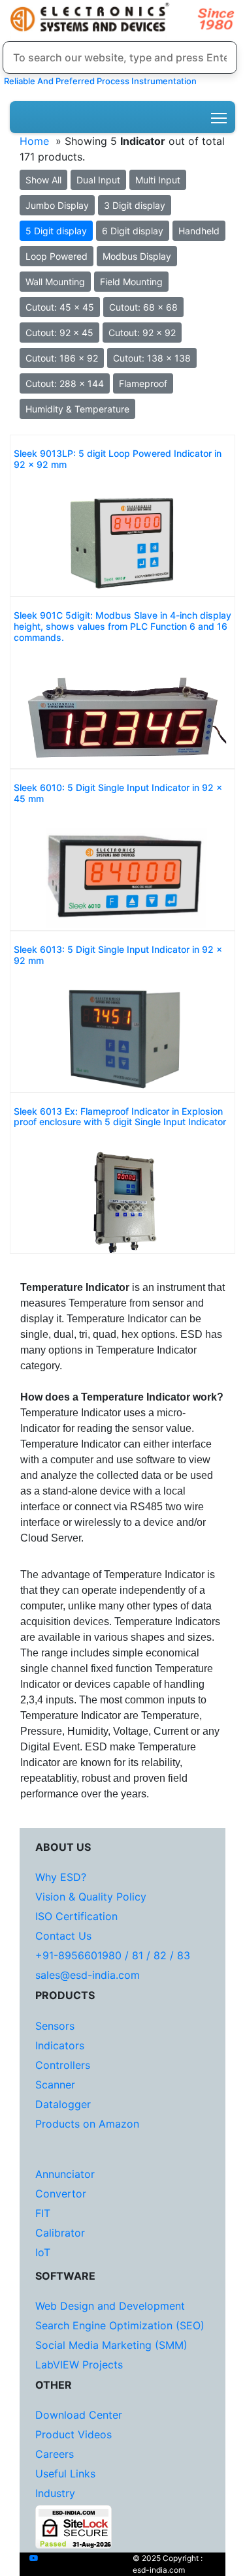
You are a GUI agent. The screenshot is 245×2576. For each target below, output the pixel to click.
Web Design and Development (110, 2306)
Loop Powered (57, 256)
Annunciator (65, 2174)
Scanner (55, 2085)
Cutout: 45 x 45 (60, 307)
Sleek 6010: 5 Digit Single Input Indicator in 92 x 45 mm (118, 793)
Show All (43, 180)
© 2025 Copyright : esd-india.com (168, 2564)
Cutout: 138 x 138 (152, 358)
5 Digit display (56, 231)
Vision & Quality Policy (91, 1897)
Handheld (199, 231)
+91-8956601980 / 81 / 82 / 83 (113, 1955)
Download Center (79, 2415)
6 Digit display (133, 231)
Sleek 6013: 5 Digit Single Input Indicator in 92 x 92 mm (118, 955)
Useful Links (65, 2474)
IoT (43, 2252)
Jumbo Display (57, 205)
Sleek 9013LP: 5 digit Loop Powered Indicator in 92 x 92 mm (118, 459)
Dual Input (98, 180)
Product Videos (73, 2434)
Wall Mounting (55, 282)
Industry (55, 2493)
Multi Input (158, 180)
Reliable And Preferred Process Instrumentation (98, 81)
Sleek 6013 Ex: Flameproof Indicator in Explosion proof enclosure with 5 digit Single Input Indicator (120, 1117)
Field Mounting (131, 282)
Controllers (63, 2065)
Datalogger (63, 2104)
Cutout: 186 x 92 (62, 358)
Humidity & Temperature (77, 409)
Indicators (60, 2045)
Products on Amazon (87, 2124)
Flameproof (143, 383)
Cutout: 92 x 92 (142, 333)
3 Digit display (135, 205)
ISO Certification (76, 1916)
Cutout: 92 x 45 (59, 333)
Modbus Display (137, 256)
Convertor (61, 2194)
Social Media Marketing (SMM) (111, 2345)
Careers (55, 2454)
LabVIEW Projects (79, 2365)
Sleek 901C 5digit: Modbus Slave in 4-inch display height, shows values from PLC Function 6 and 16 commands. (122, 627)
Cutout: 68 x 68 (143, 307)
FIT (43, 2213)
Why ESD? (61, 1877)
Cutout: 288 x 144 (65, 383)
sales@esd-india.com (88, 1975)
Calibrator (60, 2233)
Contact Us (63, 1936)
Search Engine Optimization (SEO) (120, 2325)
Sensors (55, 2026)
